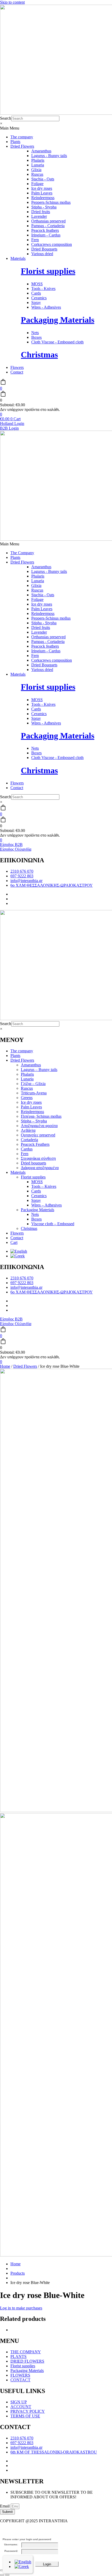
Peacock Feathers (35, 1144)
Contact (17, 372)
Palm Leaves (31, 1107)
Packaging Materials (58, 320)
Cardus (27, 1149)
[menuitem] (19, 1251)
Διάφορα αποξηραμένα (40, 1168)
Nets (35, 1214)
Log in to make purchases (21, 2308)
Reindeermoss (32, 1112)
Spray (36, 1200)
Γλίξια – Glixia (33, 1084)
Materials (18, 258)
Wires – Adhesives (46, 1205)
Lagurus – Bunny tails (39, 1070)
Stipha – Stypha (34, 1121)
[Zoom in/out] (2, 2570)
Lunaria (27, 1079)
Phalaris (27, 1074)
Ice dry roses (31, 1102)
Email (5, 2506)
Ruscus (27, 1088)
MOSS (37, 1182)
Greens (27, 1098)
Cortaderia (29, 1140)
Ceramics (39, 1196)
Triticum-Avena (34, 1093)
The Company (22, 553)
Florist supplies (48, 271)
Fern (25, 1154)
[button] (56, 128)
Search (6, 118)
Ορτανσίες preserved (38, 1135)
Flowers (17, 367)
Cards (36, 1191)
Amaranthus (31, 1065)
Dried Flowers (22, 146)
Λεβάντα (28, 1130)
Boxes (36, 1219)
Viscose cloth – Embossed (53, 1224)
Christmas (39, 355)
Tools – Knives (44, 1186)
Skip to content (12, 2)
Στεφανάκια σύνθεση (38, 1158)
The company (22, 137)
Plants (15, 142)
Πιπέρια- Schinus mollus (41, 1116)
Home (5, 1366)
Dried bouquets (33, 1163)
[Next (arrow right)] (7, 2575)
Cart (14, 1242)
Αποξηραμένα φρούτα (39, 1126)
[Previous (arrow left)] (2, 2575)
